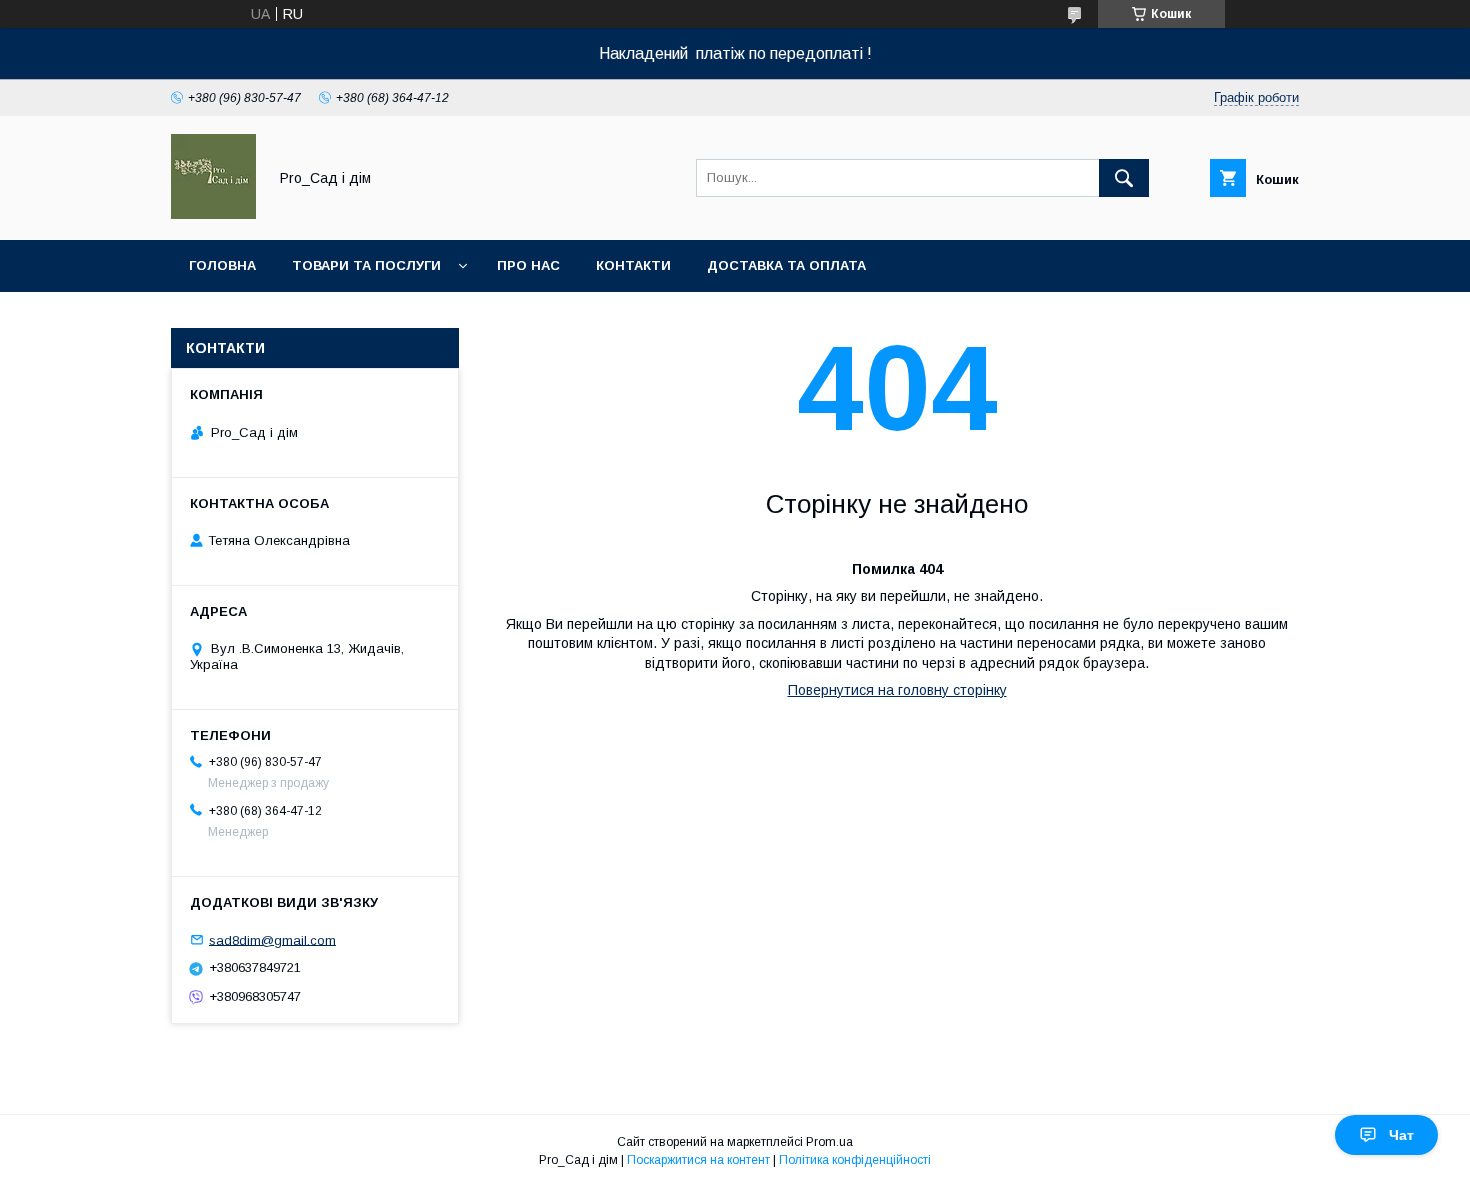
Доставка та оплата (786, 265)
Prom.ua (829, 1142)
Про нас (528, 265)
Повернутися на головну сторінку (897, 690)
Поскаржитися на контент (698, 1160)
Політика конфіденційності (855, 1160)
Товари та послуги (366, 265)
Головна (222, 265)
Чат (1401, 1135)
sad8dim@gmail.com (272, 939)
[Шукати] (1124, 178)
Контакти (633, 265)
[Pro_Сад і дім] (213, 214)
